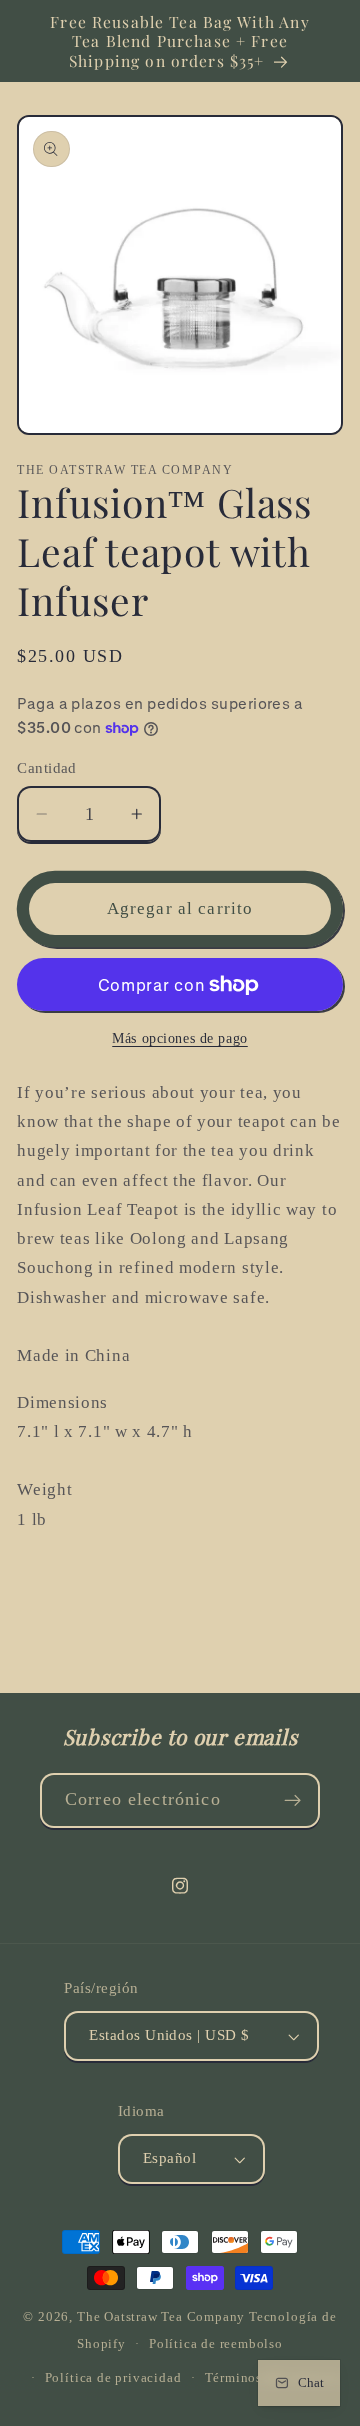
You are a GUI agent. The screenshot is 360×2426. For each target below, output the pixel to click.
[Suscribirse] (292, 1801)
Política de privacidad (113, 2378)
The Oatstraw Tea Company (161, 2317)
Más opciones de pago (180, 1038)
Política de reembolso (216, 2344)
